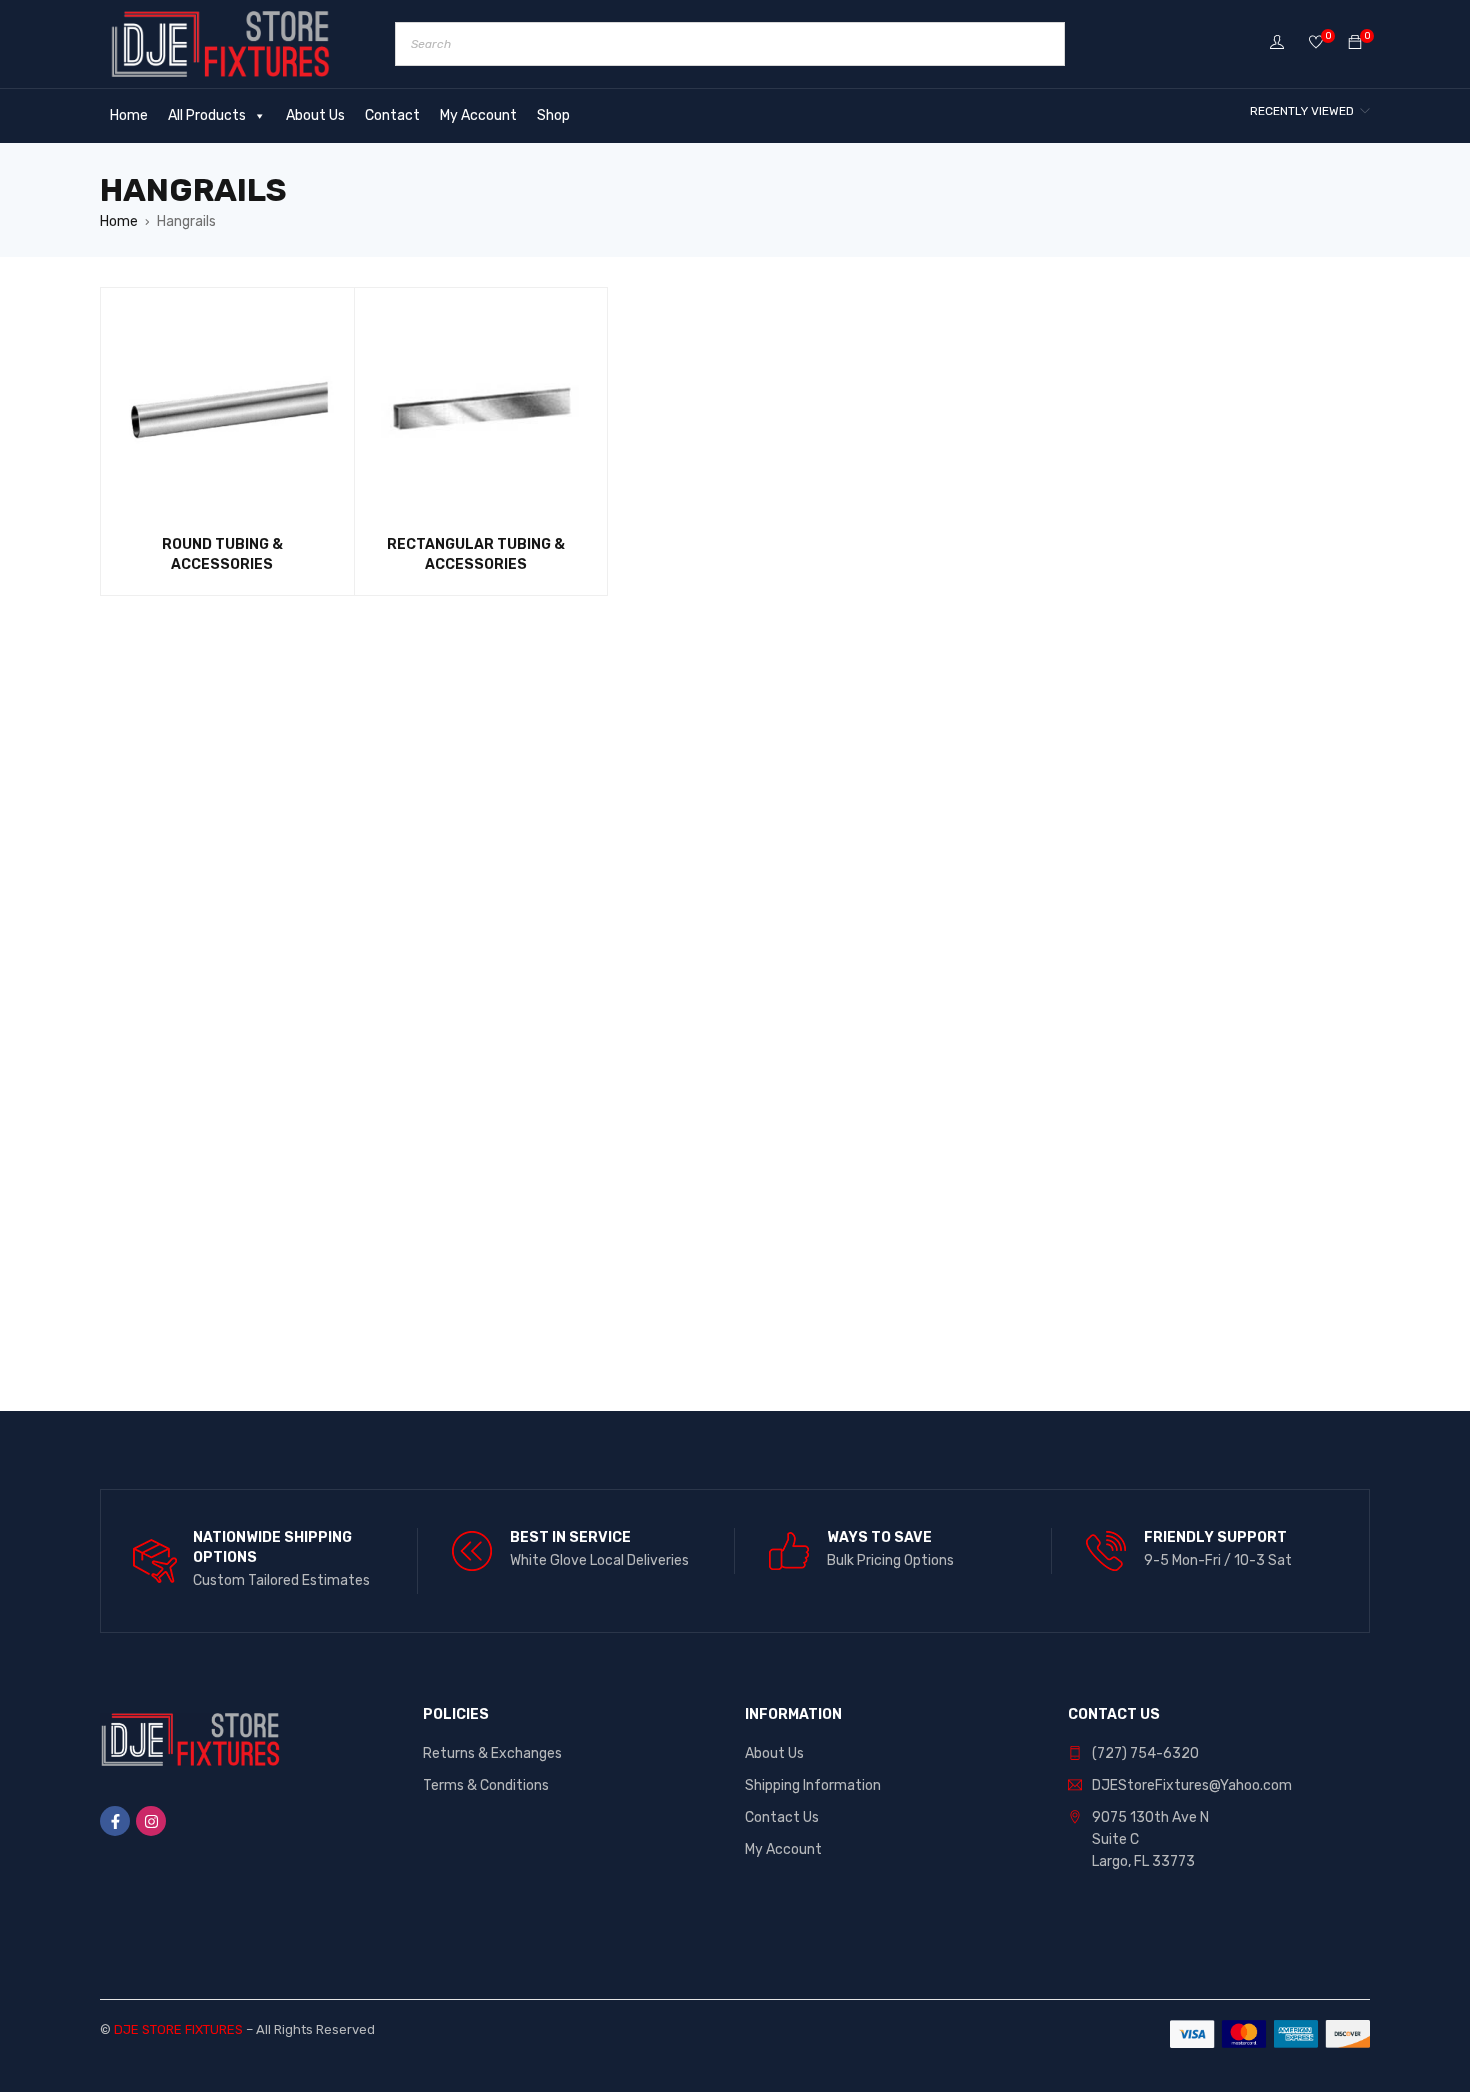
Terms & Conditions (486, 1785)
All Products (207, 115)
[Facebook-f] (115, 1821)
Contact (392, 115)
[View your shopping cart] (1355, 43)
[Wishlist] (1316, 43)
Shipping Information (813, 1785)
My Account (478, 115)
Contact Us (782, 1817)
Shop (553, 115)
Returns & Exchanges (492, 1753)
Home (129, 115)
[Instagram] (151, 1821)
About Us (315, 115)
